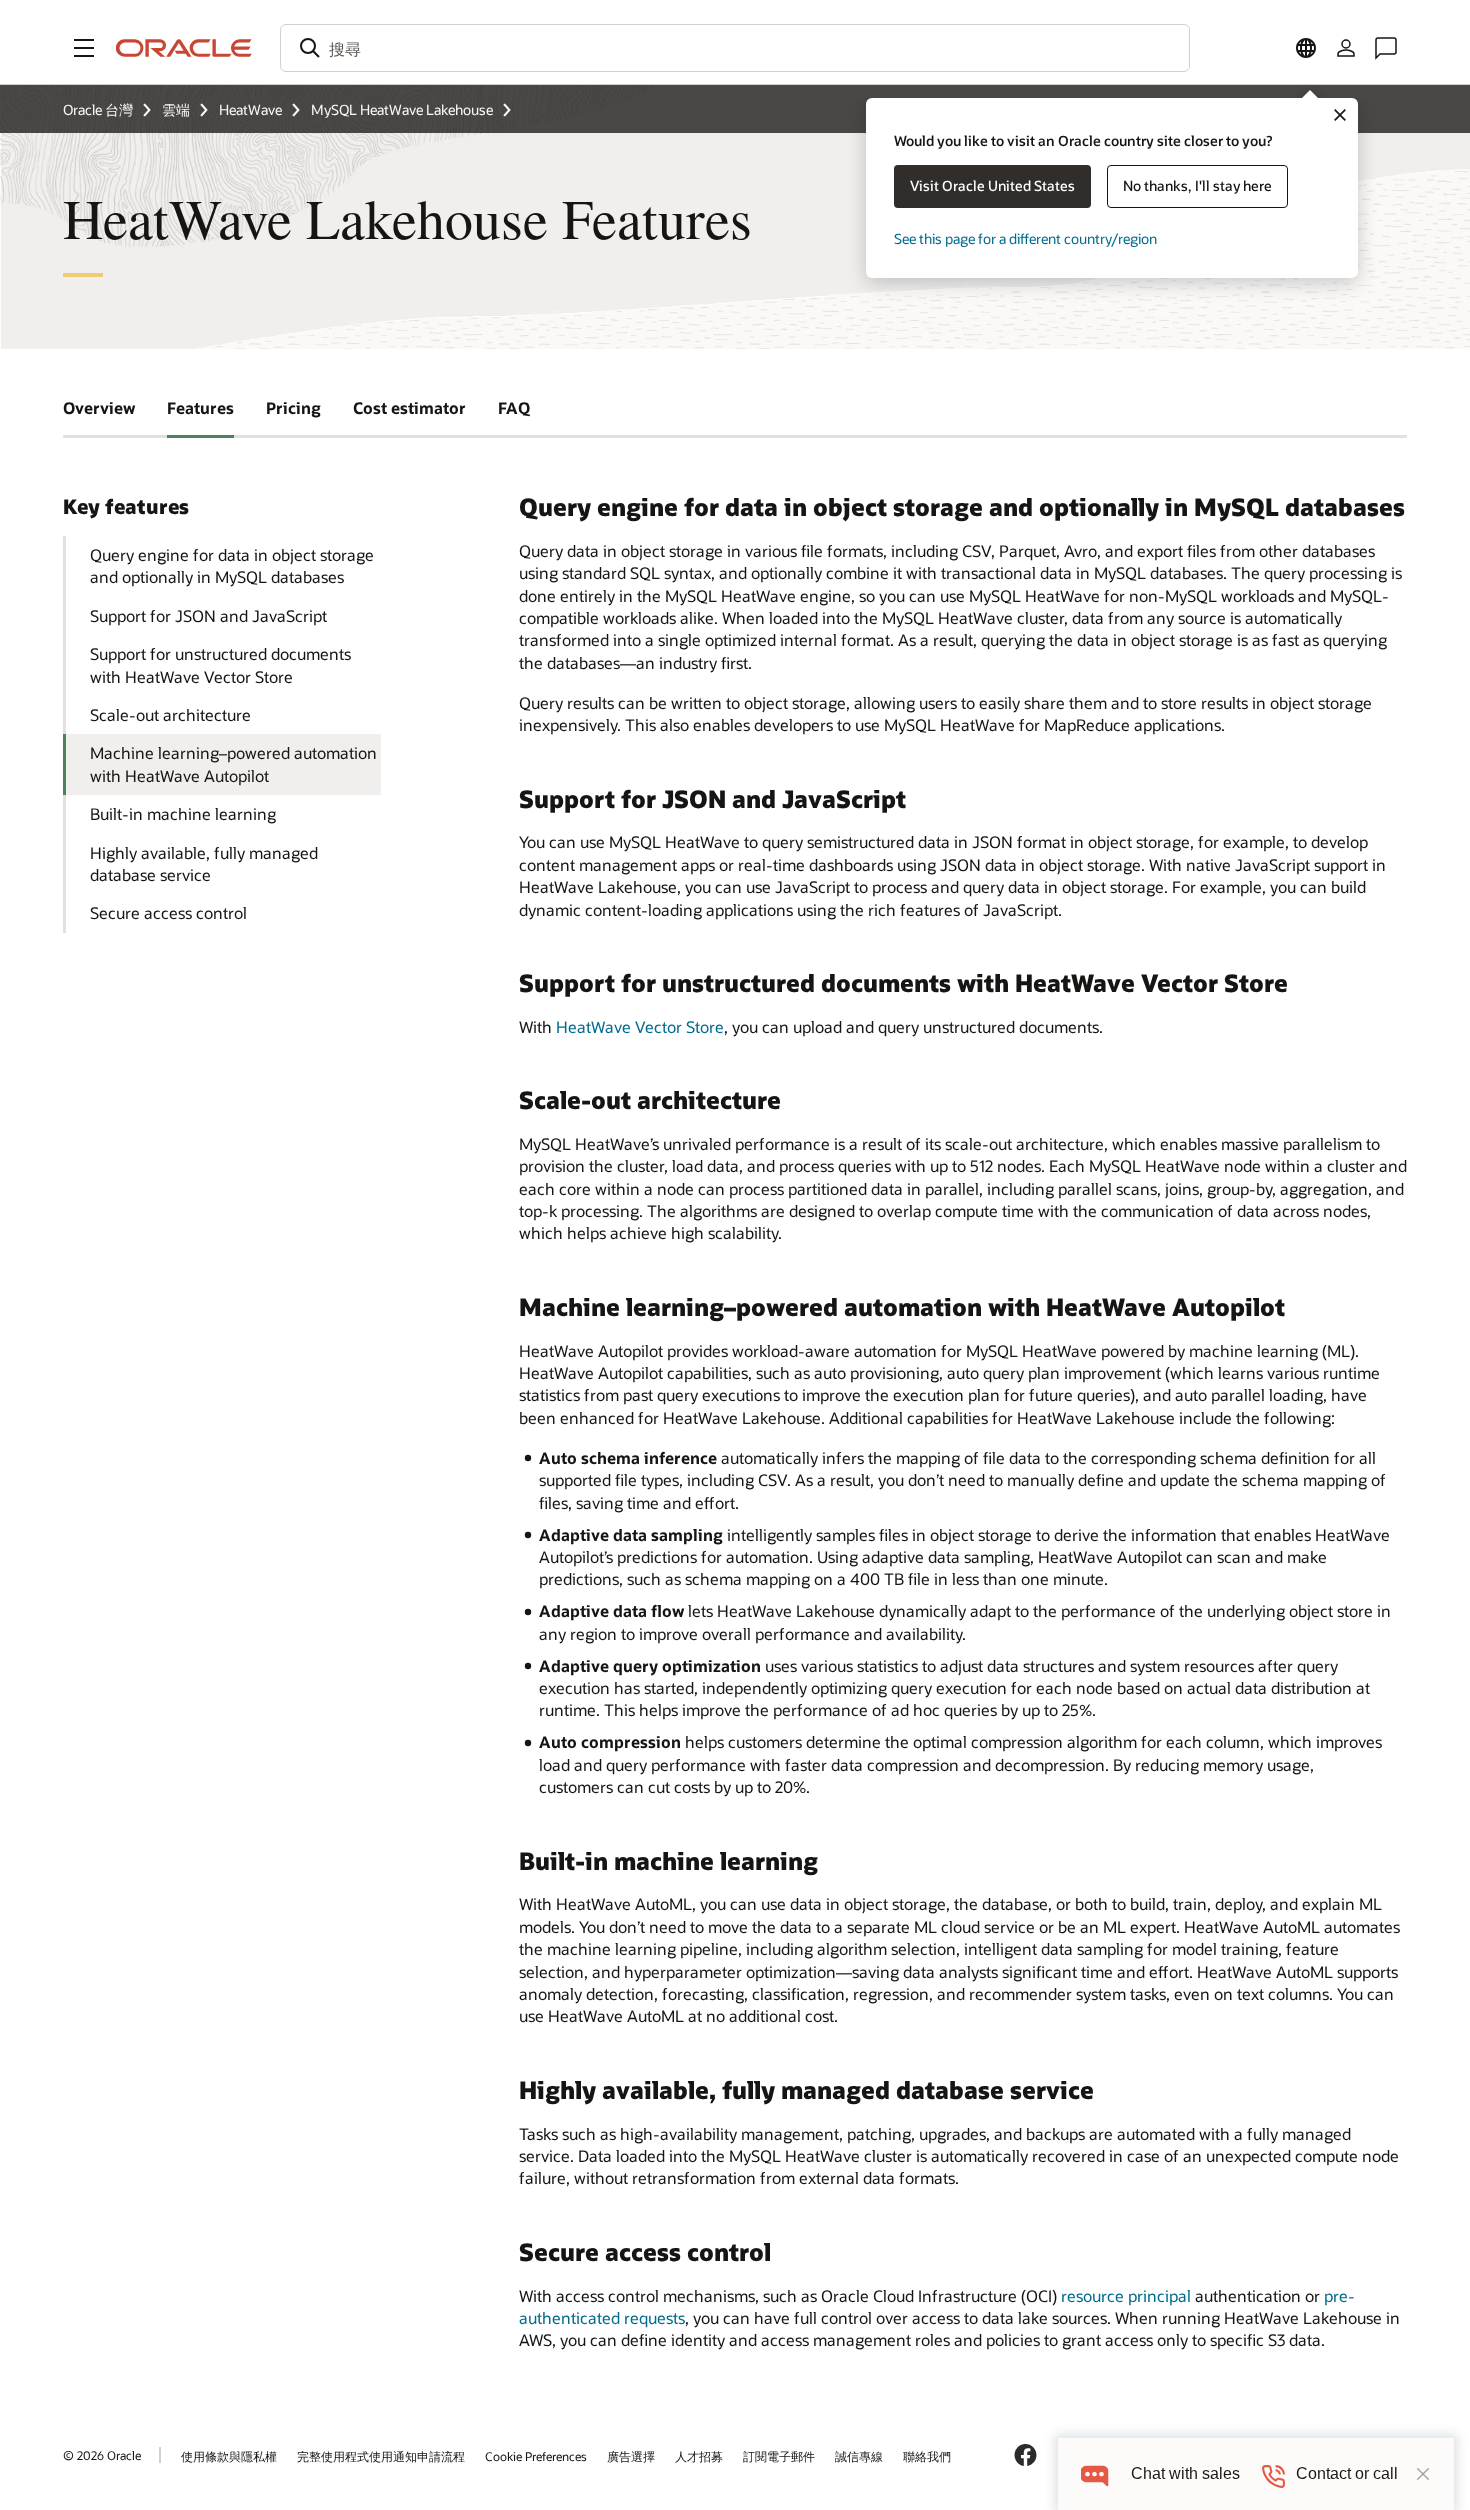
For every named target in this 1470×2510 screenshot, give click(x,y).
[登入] (1346, 48)
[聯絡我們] (1386, 48)
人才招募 (699, 2456)
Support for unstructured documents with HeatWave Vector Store (220, 664)
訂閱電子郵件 (779, 2456)
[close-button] (1423, 2474)
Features (200, 407)
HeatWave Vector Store (640, 1026)
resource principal (1126, 2295)
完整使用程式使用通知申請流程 (381, 2456)
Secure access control (168, 912)
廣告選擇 (631, 2456)
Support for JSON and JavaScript (208, 615)
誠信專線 (859, 2456)
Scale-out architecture (170, 714)
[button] (84, 48)
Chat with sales (1185, 2473)
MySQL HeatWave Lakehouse (402, 109)
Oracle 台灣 (98, 109)
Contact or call (1347, 2473)
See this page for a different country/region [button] (1025, 238)
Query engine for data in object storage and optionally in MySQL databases (232, 565)
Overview (99, 407)
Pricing (293, 407)
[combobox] (735, 48)
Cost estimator (409, 407)
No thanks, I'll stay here (1197, 185)
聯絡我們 (927, 2456)
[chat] (1094, 2473)
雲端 (176, 109)
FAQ (514, 407)
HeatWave (250, 109)
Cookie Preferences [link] (536, 2456)
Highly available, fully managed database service (204, 863)
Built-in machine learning (183, 813)
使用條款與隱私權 (229, 2456)
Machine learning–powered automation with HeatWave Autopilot (233, 763)
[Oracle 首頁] (184, 48)
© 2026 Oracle (102, 2455)
